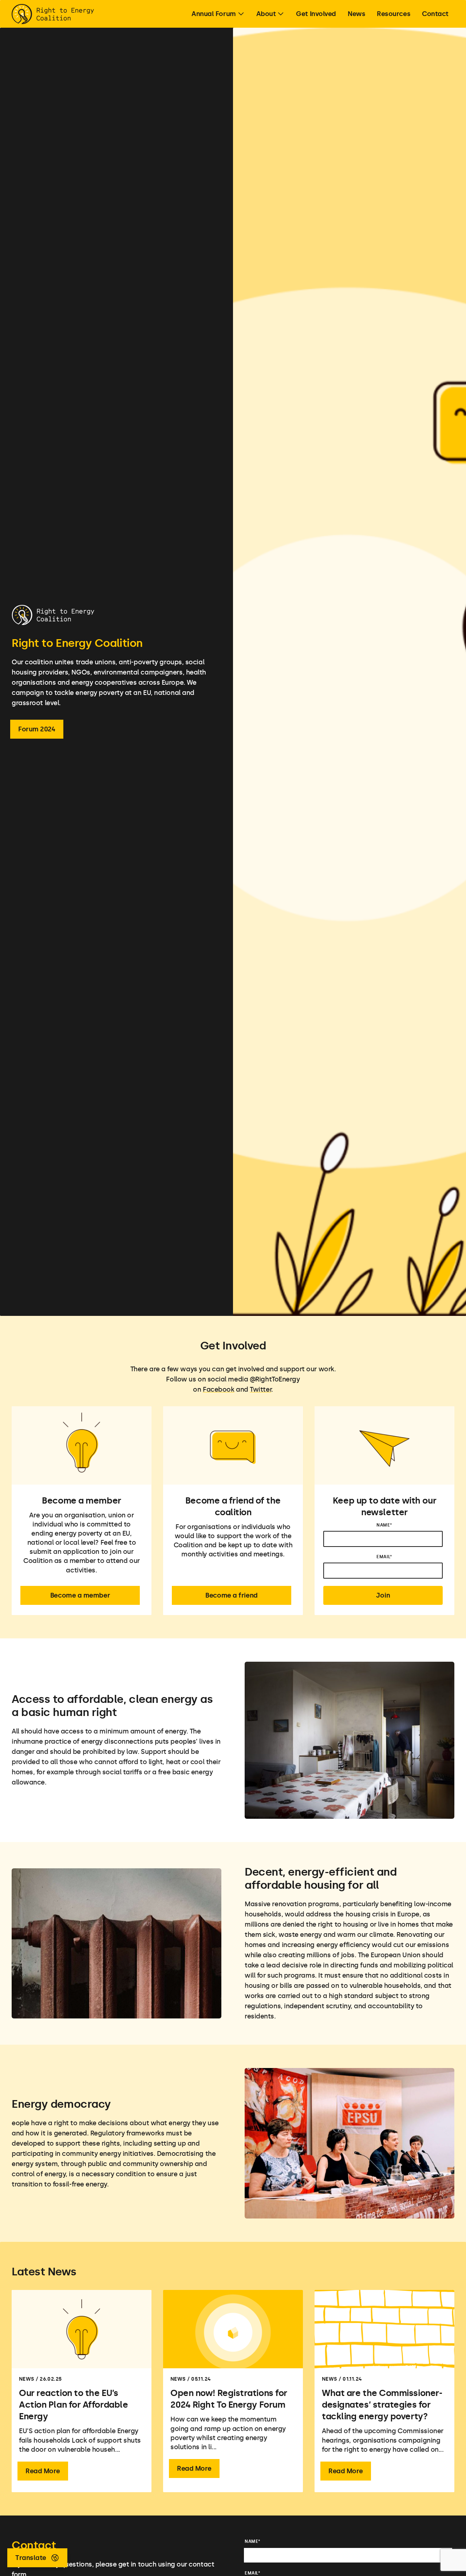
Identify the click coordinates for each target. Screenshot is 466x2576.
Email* (384, 1557)
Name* (384, 1525)
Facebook (218, 1389)
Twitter (260, 1389)
